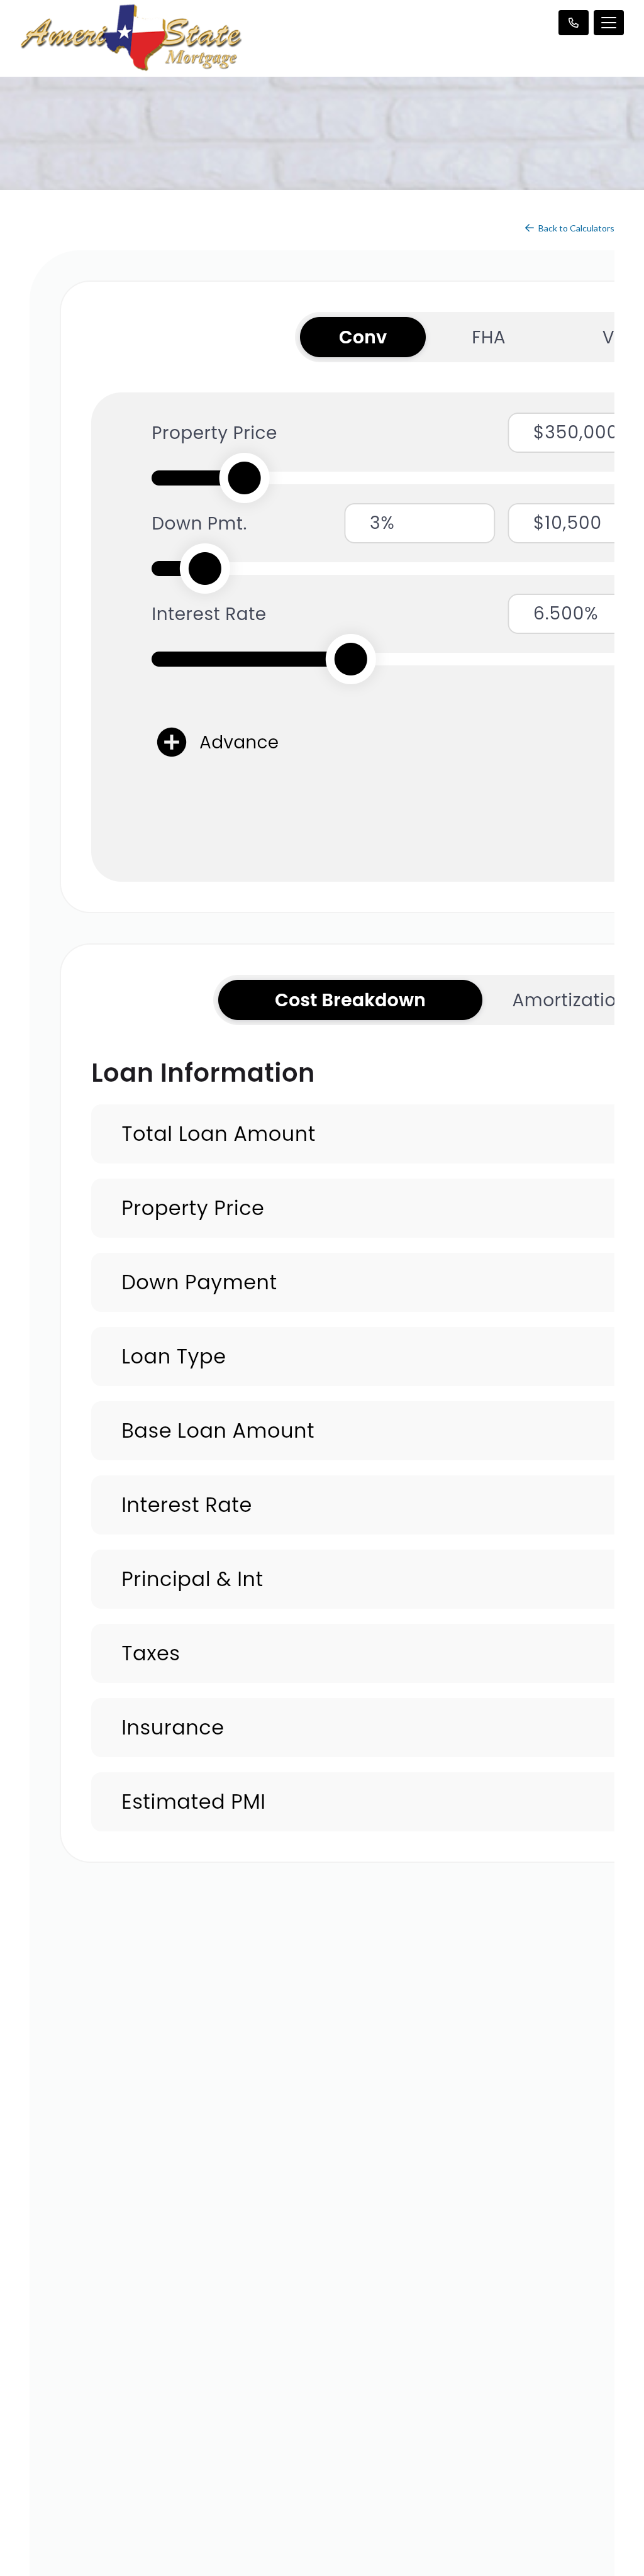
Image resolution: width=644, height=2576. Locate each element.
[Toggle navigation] (609, 23)
